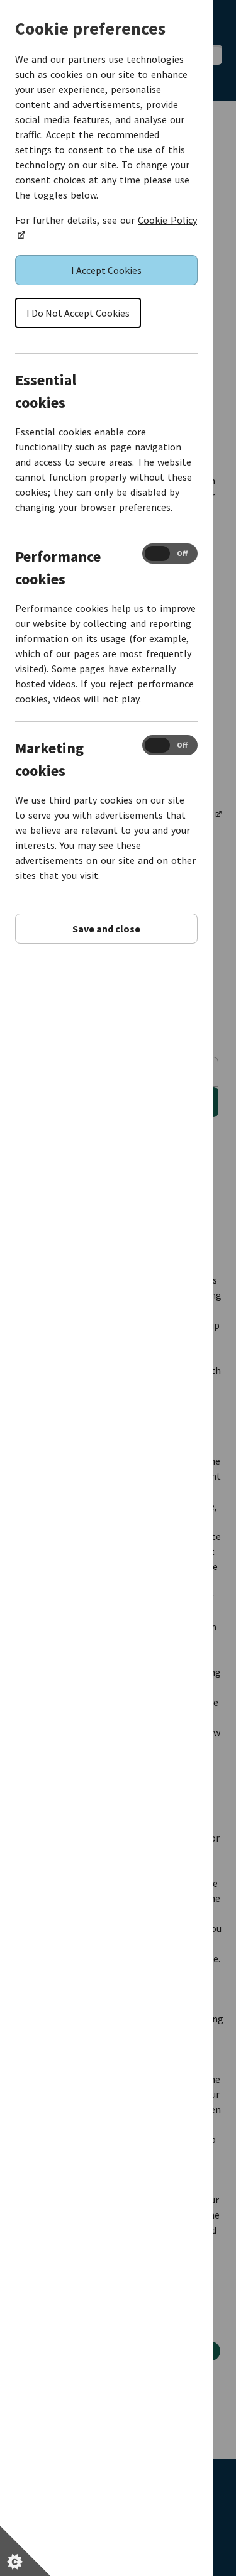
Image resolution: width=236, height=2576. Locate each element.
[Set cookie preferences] (25, 2551)
